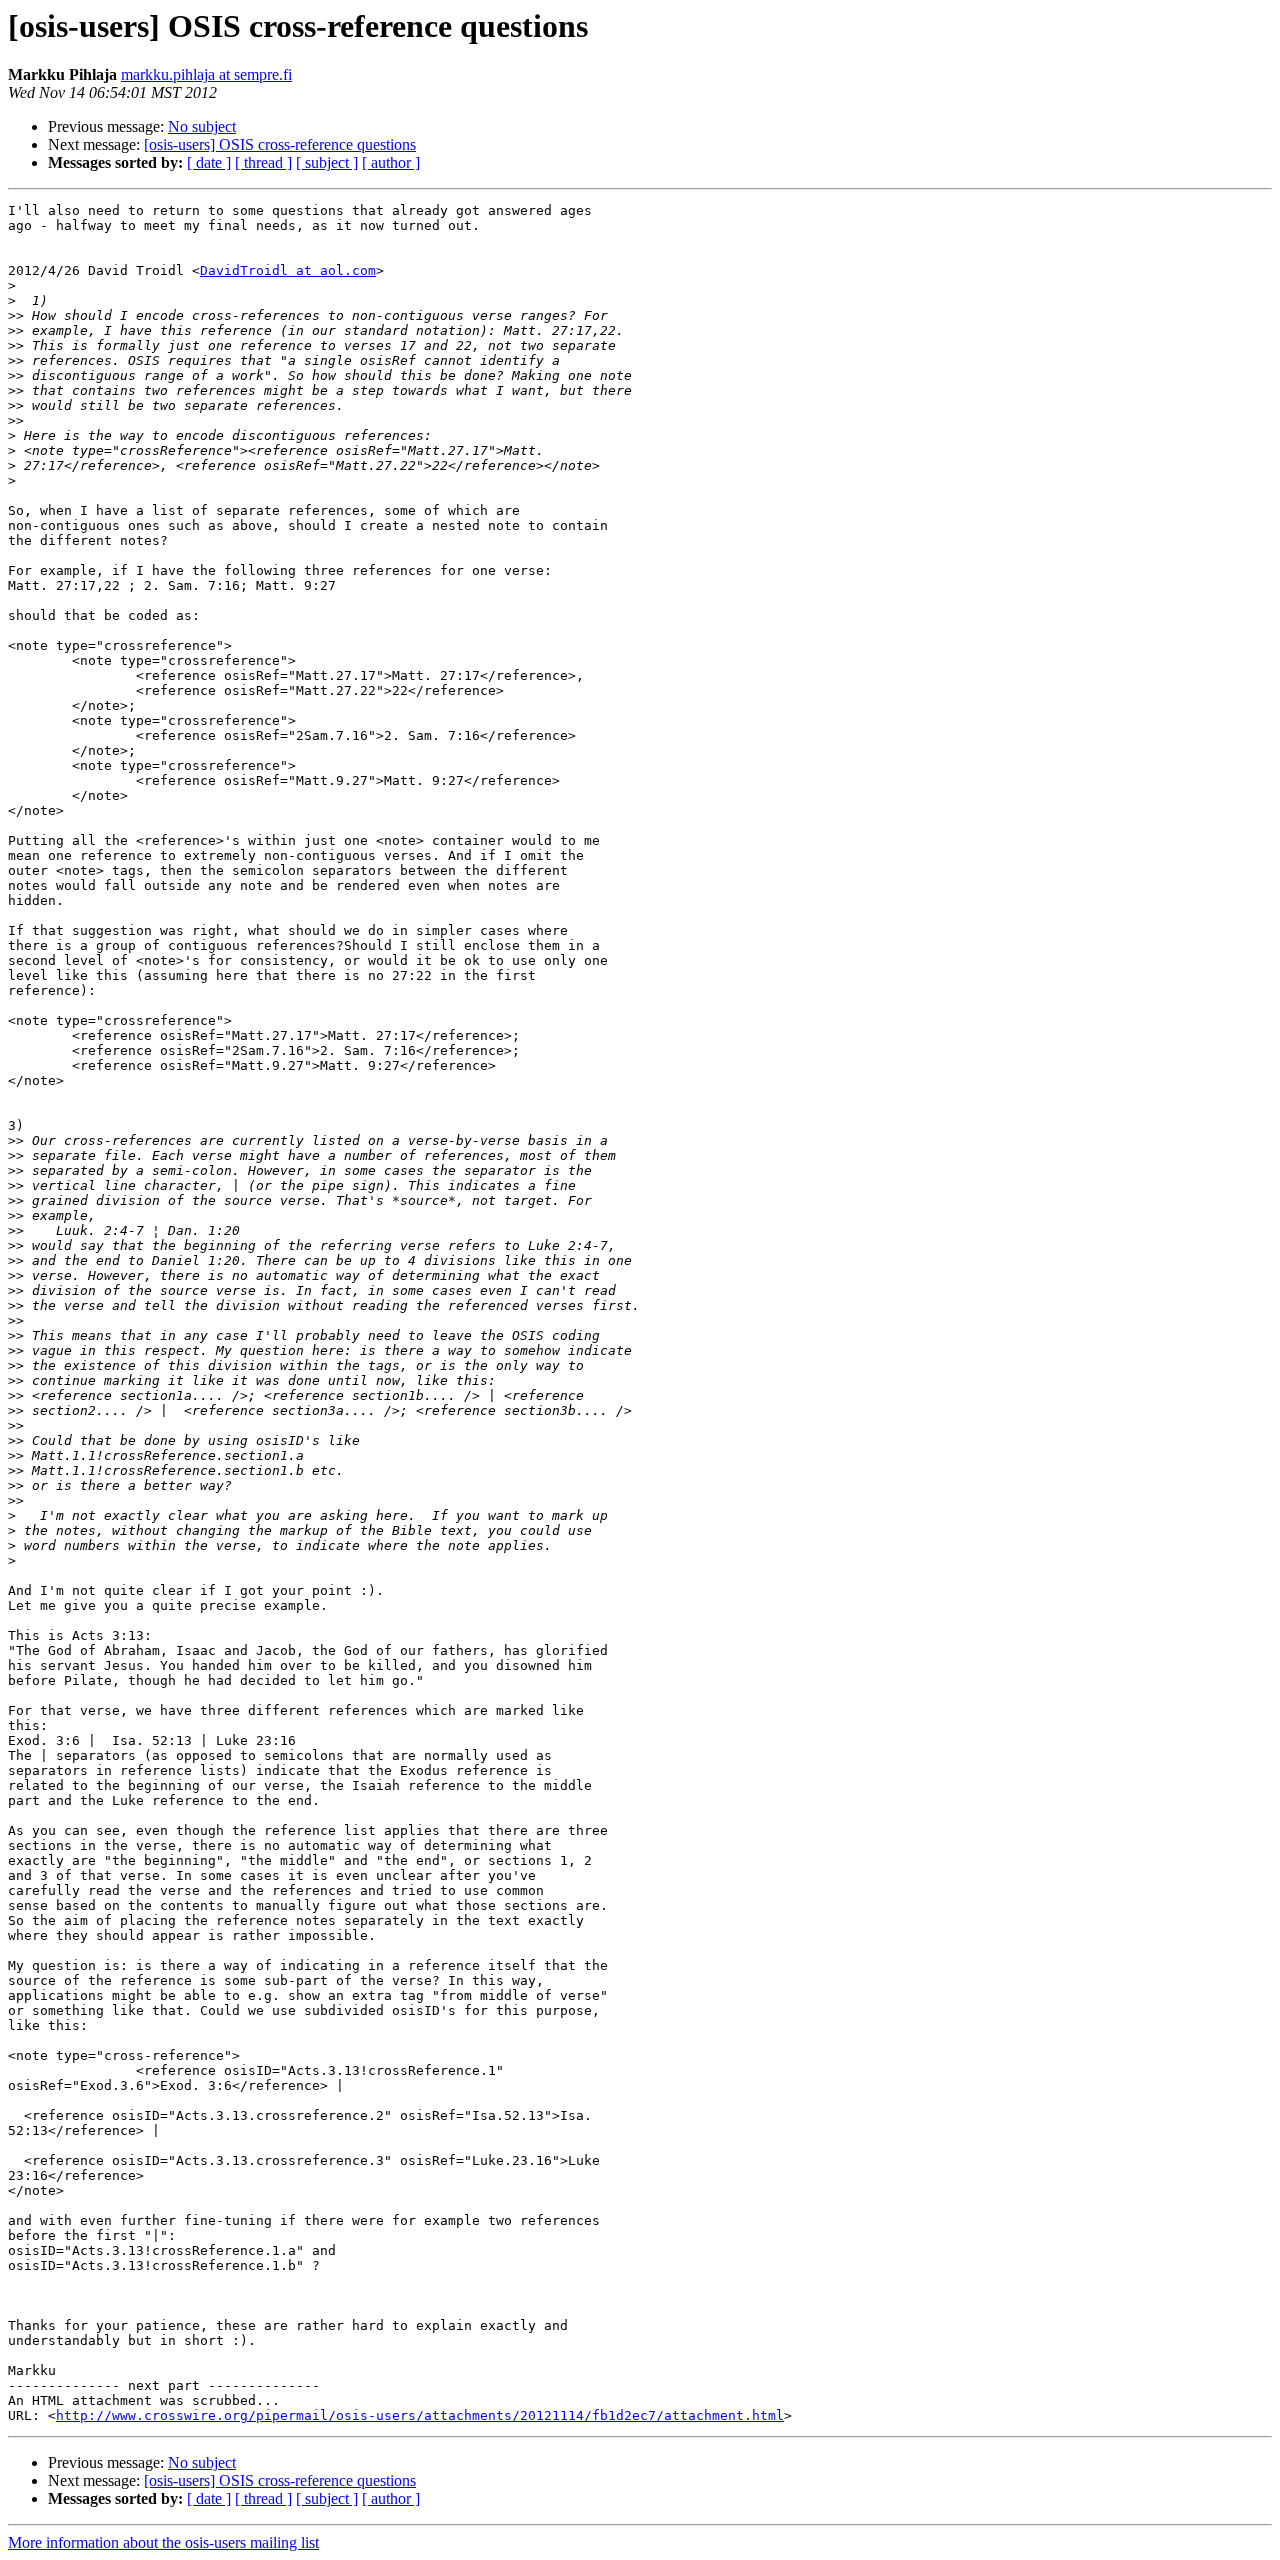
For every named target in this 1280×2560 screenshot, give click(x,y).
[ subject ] (327, 162)
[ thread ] (263, 162)
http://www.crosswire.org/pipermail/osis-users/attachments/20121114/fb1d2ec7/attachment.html (420, 2415)
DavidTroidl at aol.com (288, 270)
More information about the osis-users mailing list (163, 2542)
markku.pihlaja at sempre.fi (206, 74)
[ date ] (209, 162)
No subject (202, 126)
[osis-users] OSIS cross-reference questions (280, 144)
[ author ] (391, 162)
